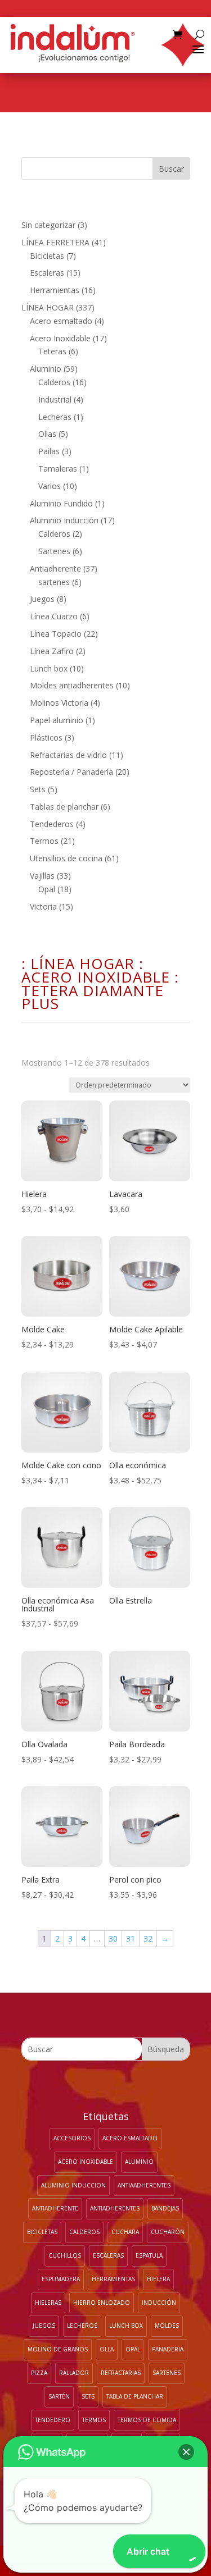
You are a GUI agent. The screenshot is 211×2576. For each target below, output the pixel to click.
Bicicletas (42, 2232)
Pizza (39, 2373)
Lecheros (82, 2326)
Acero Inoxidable (96, 977)
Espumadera (61, 2279)
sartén (59, 2396)
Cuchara (125, 2232)
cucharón (168, 2232)
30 (113, 1938)
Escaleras (108, 2255)
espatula (149, 2255)
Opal (133, 2349)
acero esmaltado (130, 2138)
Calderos (84, 2232)
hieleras (48, 2303)
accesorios (72, 2138)
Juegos (44, 2326)
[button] (186, 2452)
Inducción (159, 2303)
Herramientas (113, 2279)
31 (131, 1938)
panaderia (168, 2349)
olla (107, 2349)
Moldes (167, 2326)
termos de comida (147, 2420)
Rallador (74, 2373)
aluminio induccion (73, 2185)
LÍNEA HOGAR (82, 963)
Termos (94, 2420)
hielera (158, 2279)
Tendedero (53, 2420)
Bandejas (165, 2208)
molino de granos (58, 2349)
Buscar (171, 169)
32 (148, 1938)
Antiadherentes (115, 2208)
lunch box (126, 2326)
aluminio (139, 2162)
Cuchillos (65, 2255)
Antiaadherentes (144, 2185)
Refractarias (121, 2373)
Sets (88, 2396)
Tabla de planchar (135, 2396)
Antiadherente (55, 2208)
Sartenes (167, 2373)
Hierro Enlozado (102, 2303)
